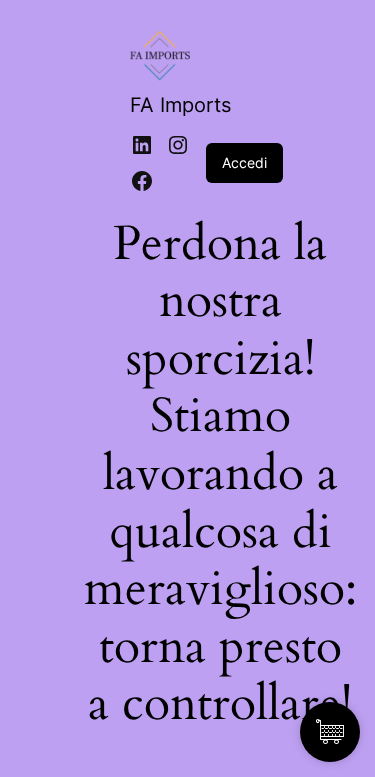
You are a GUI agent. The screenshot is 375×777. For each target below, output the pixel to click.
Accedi (244, 162)
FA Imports (180, 105)
